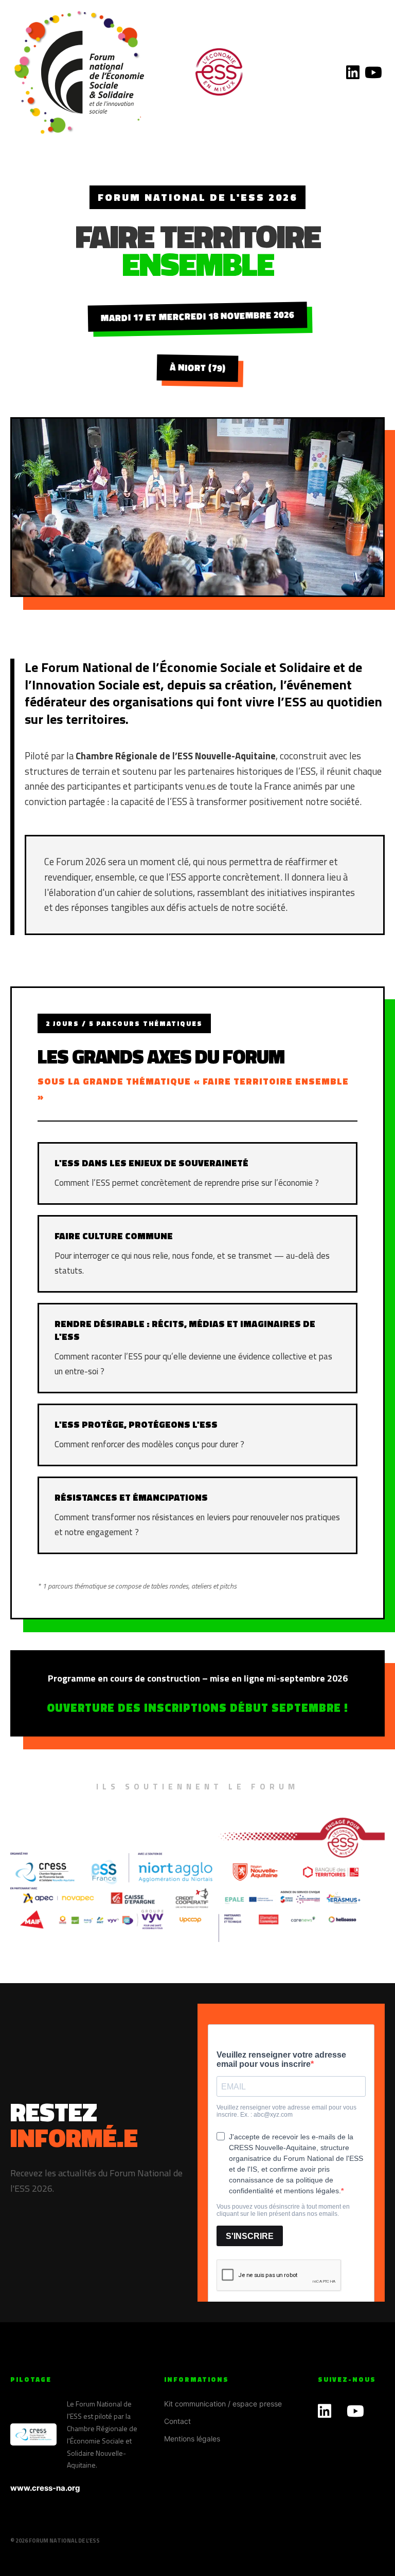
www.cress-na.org (45, 2488)
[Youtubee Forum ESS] (373, 72)
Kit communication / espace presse (223, 2404)
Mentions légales (192, 2439)
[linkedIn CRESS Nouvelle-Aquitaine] (353, 72)
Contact (177, 2421)
